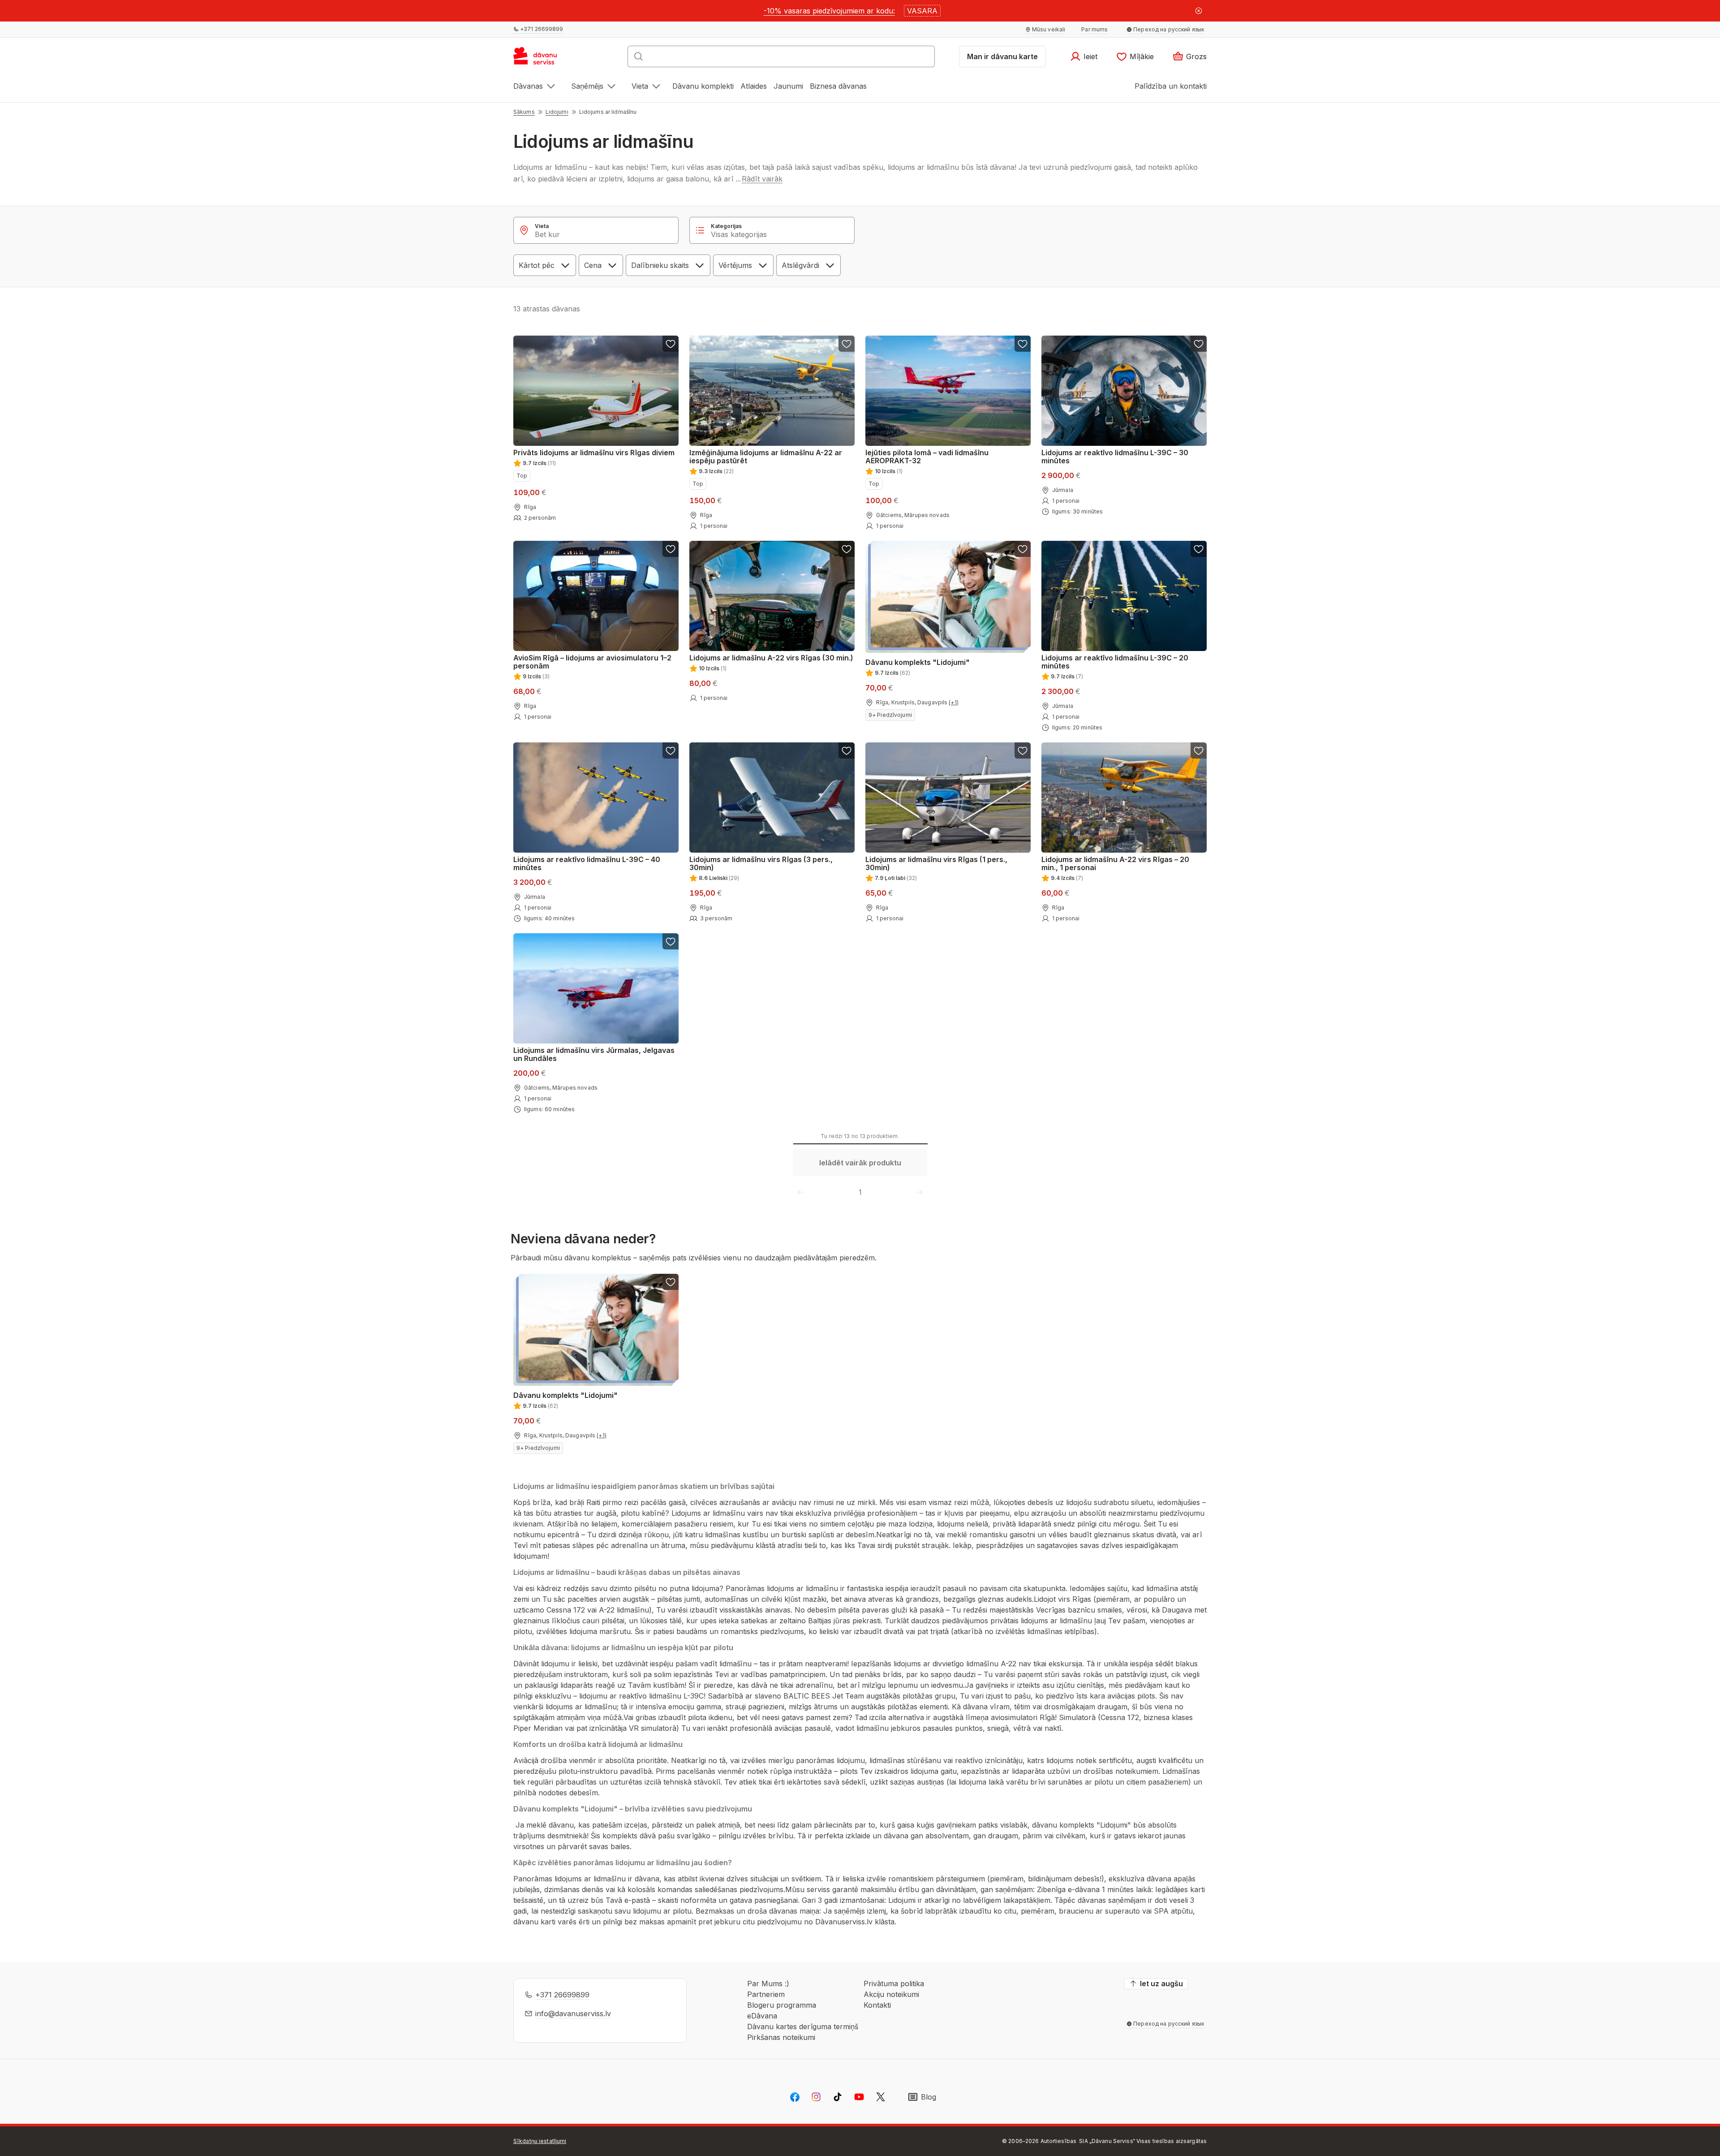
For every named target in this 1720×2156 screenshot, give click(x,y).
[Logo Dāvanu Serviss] (545, 59)
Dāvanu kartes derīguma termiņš (803, 2027)
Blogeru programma (782, 2005)
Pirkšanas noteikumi (781, 2037)
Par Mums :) (768, 1984)
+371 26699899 (562, 1995)
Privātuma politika (894, 1984)
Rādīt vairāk (762, 179)
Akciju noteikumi (891, 1994)
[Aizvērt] (1199, 11)
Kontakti (877, 2005)
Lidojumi (557, 112)
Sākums (524, 112)
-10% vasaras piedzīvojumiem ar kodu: (829, 11)
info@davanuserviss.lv (573, 2014)
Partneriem (766, 1994)
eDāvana (762, 2016)
